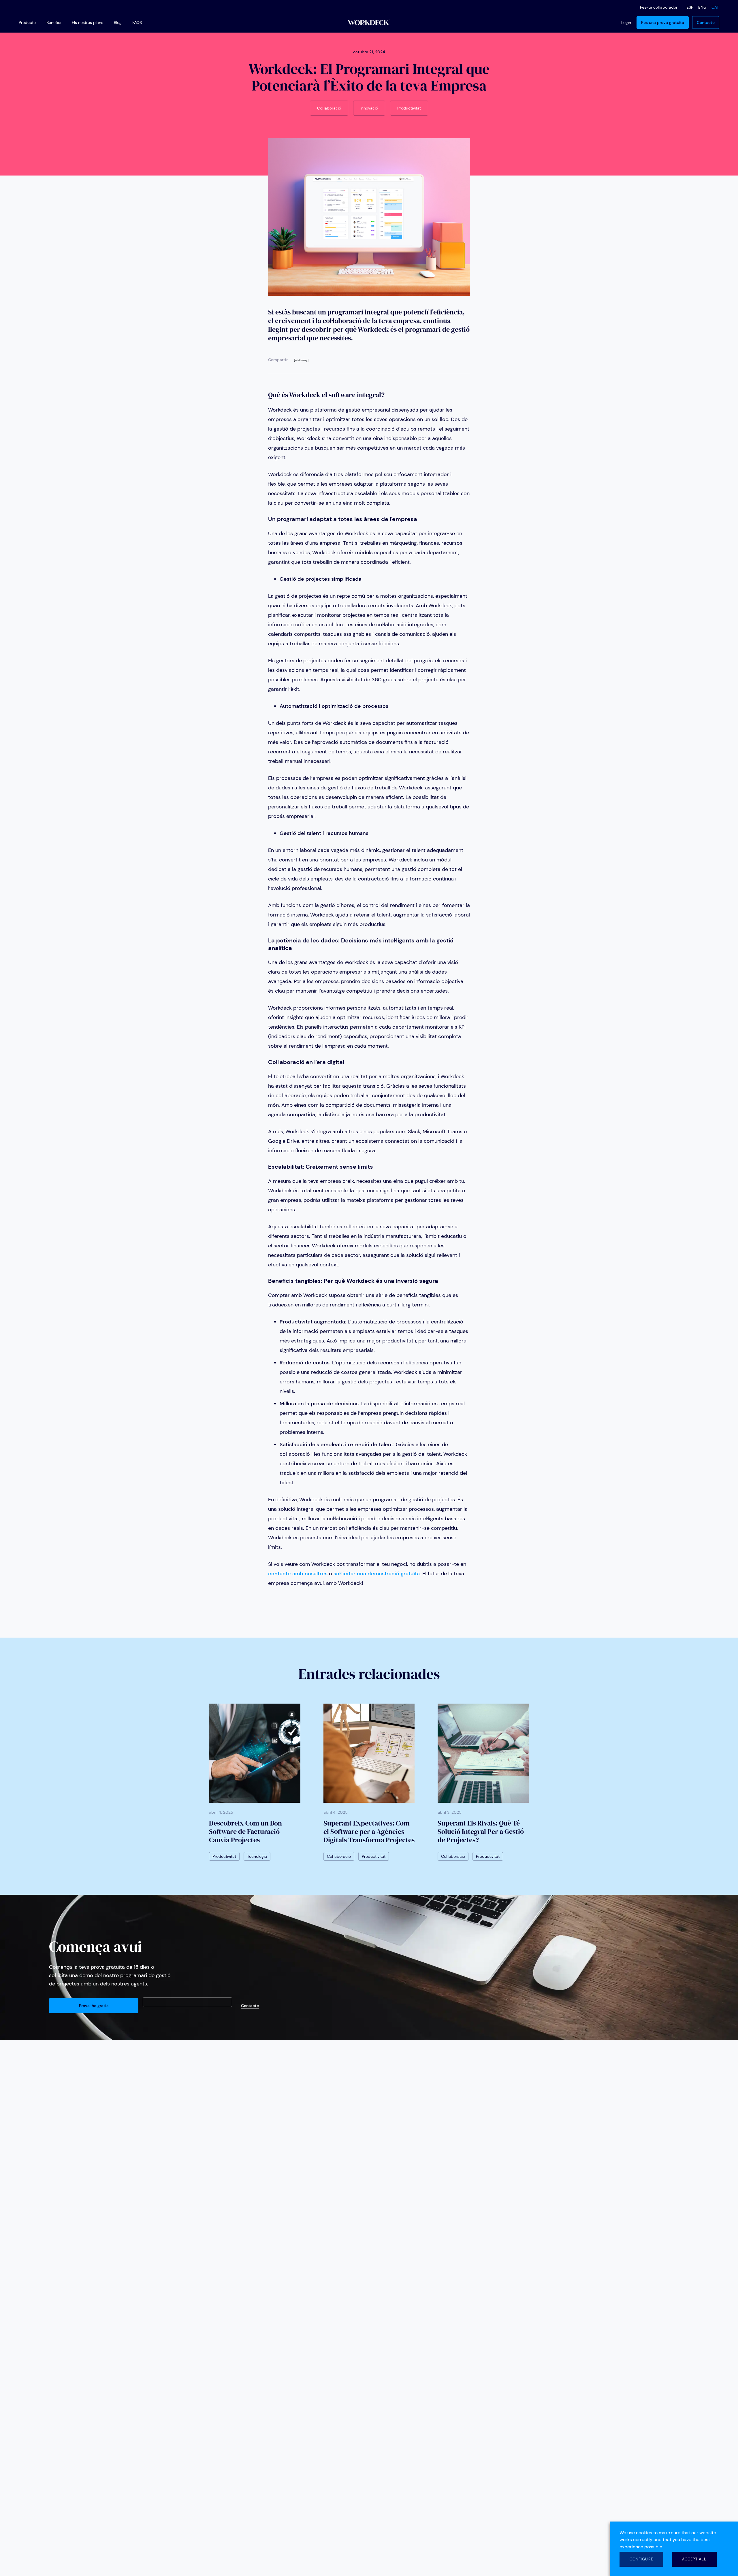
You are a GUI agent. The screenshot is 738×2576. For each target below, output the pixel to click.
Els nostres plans (87, 22)
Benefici (54, 22)
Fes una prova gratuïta (663, 22)
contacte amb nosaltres (298, 1574)
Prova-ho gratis (94, 2006)
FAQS (137, 22)
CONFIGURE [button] (641, 2559)
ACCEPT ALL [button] (694, 2559)
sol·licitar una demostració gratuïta (377, 1574)
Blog (118, 22)
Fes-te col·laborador (659, 7)
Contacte (706, 22)
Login (626, 22)
